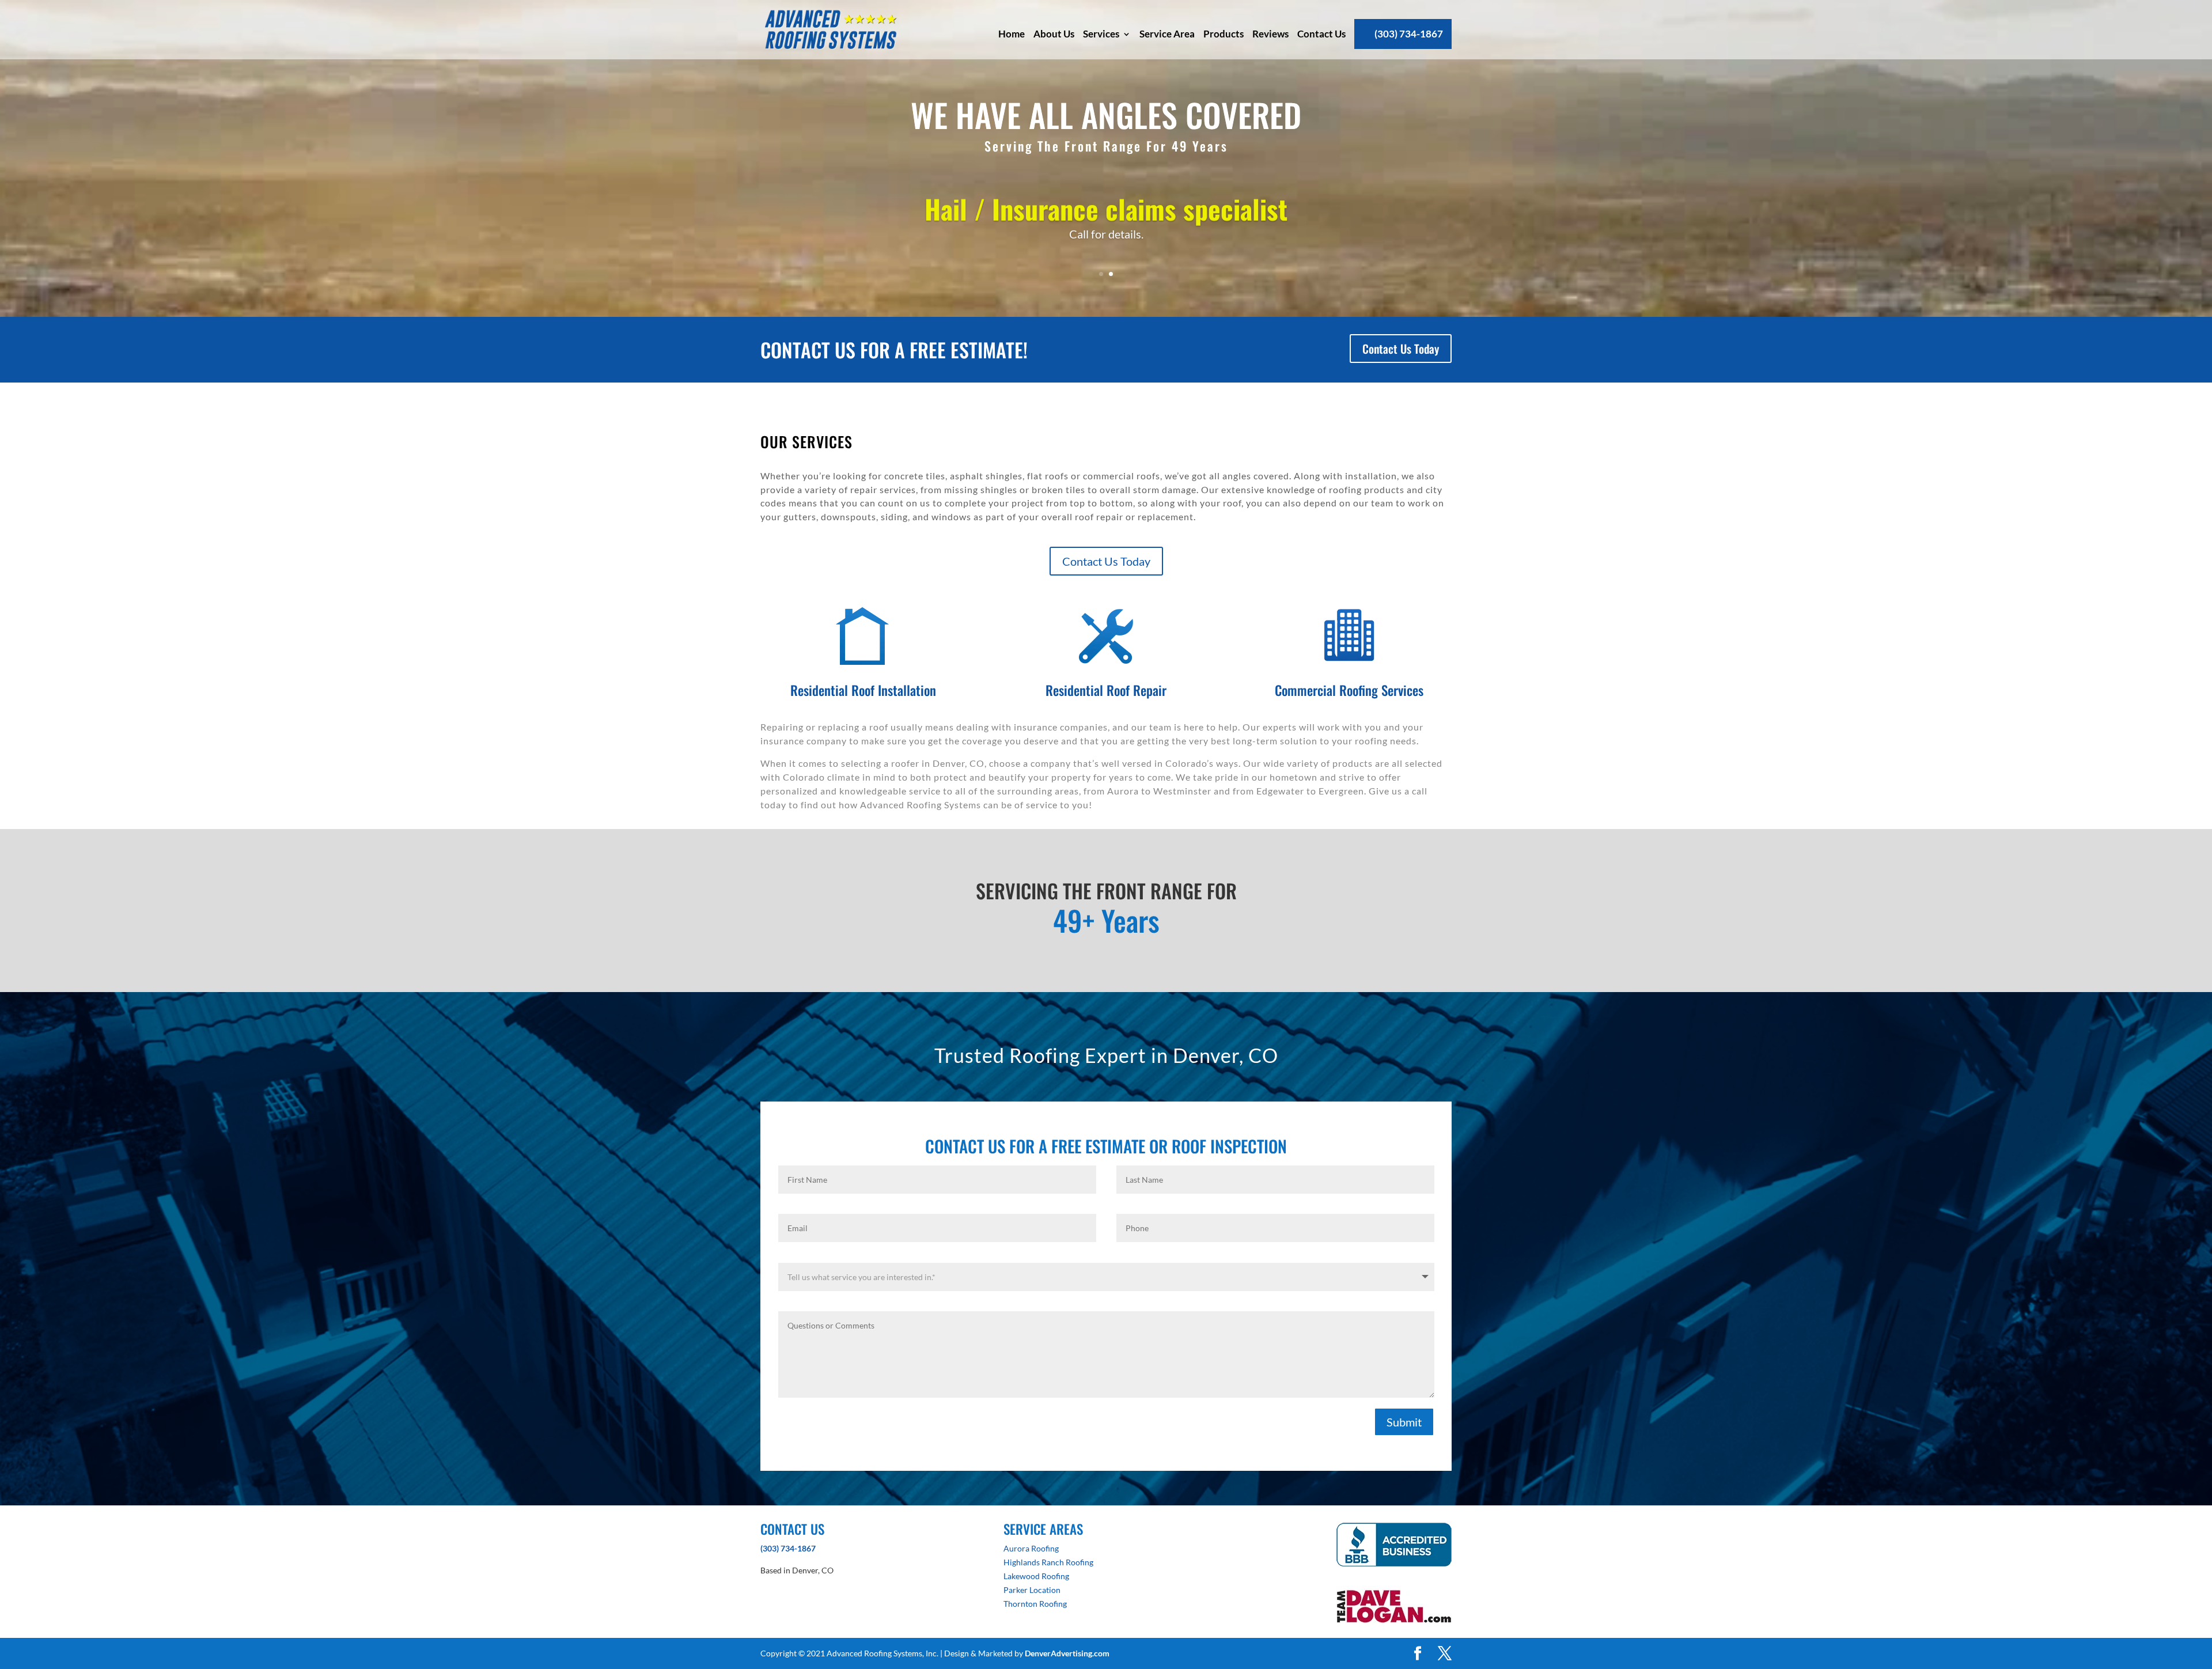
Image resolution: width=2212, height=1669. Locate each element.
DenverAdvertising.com (1067, 1653)
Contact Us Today (1401, 349)
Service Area (1167, 34)
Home (1012, 34)
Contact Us (1321, 34)
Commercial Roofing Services (1349, 690)
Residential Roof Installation (863, 690)
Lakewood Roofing (1036, 1576)
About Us (1054, 34)
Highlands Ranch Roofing (1048, 1562)
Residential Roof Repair (1106, 690)
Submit (1404, 1422)
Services (1101, 34)
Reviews (1270, 34)
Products (1224, 34)
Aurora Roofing (1031, 1548)
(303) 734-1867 (1409, 34)
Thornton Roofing (1035, 1604)
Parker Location (1032, 1590)
